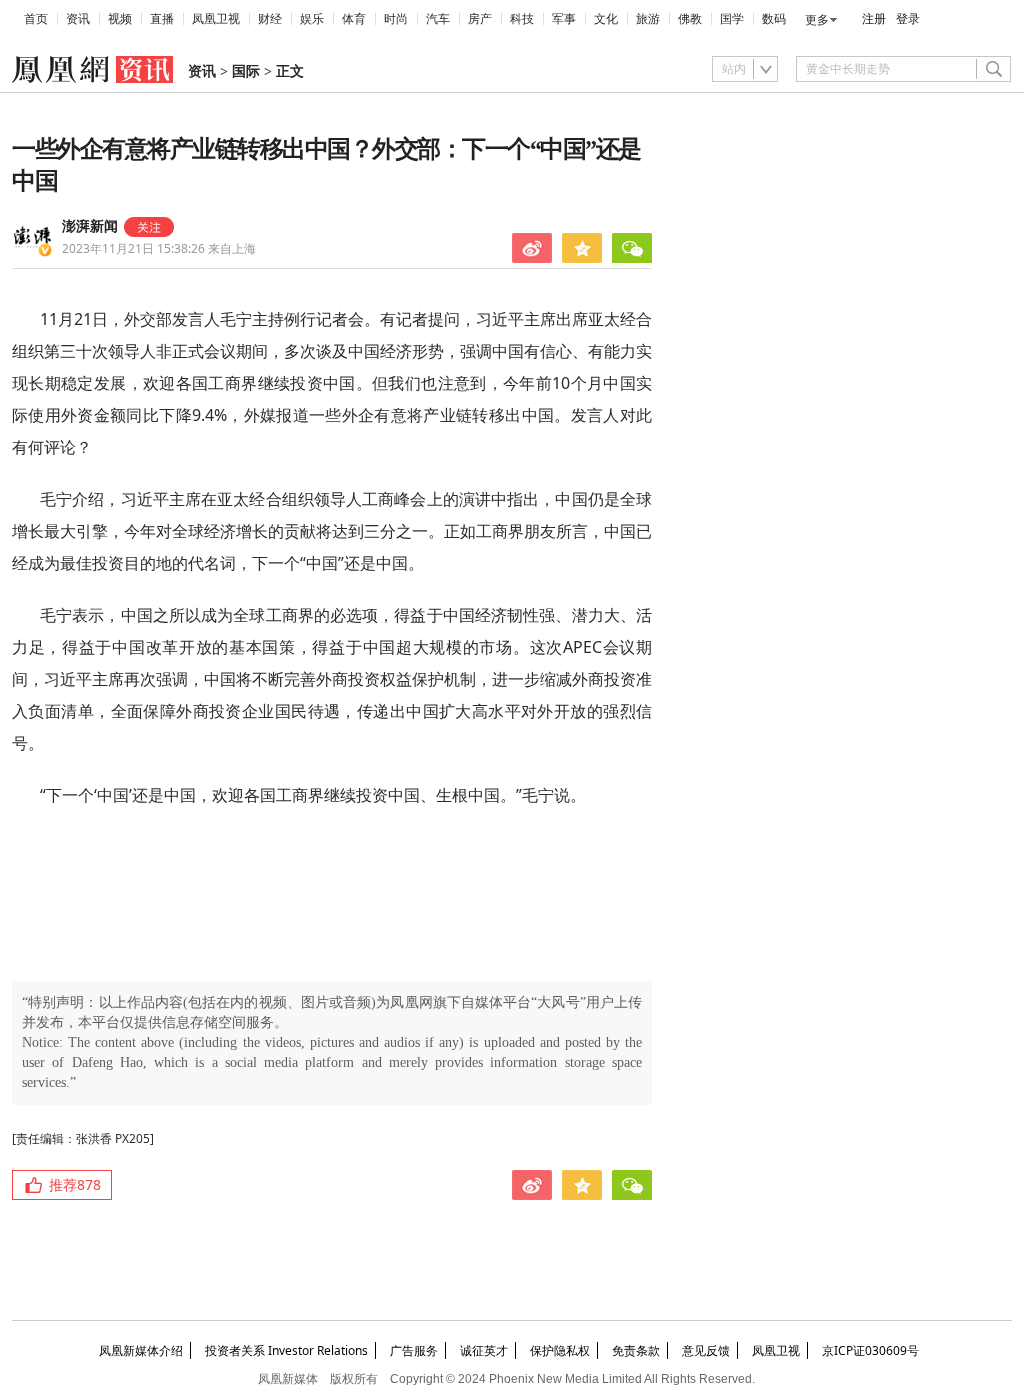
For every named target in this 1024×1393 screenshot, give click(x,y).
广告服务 (414, 1350)
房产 (480, 19)
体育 (354, 19)
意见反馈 (706, 1350)
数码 (774, 19)
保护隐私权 (560, 1350)
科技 (522, 19)
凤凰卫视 (216, 19)
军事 (564, 19)
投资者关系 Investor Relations (286, 1350)
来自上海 (159, 248)
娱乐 (312, 19)
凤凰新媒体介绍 (141, 1350)
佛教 (690, 19)
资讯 (78, 19)
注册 (874, 19)
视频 (120, 19)
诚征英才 (484, 1350)
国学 (732, 19)
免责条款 (636, 1350)
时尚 (396, 19)
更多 (817, 20)
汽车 (438, 19)
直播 (162, 19)
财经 (270, 19)
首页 (36, 19)
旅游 (648, 19)
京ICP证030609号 (870, 1350)
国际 (246, 71)
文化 (606, 19)
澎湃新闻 (90, 226)
